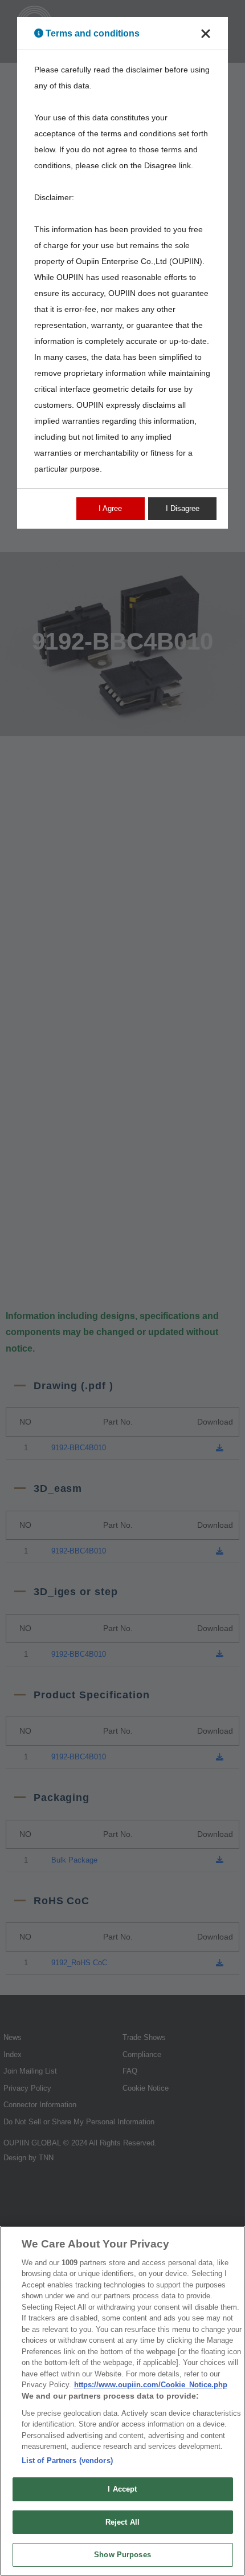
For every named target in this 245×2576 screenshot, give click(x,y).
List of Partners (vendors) (67, 2461)
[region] (122, 2401)
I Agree (110, 508)
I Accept (122, 2489)
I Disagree (183, 508)
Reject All (122, 2522)
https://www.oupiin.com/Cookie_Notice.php (151, 2385)
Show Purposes (122, 2555)
